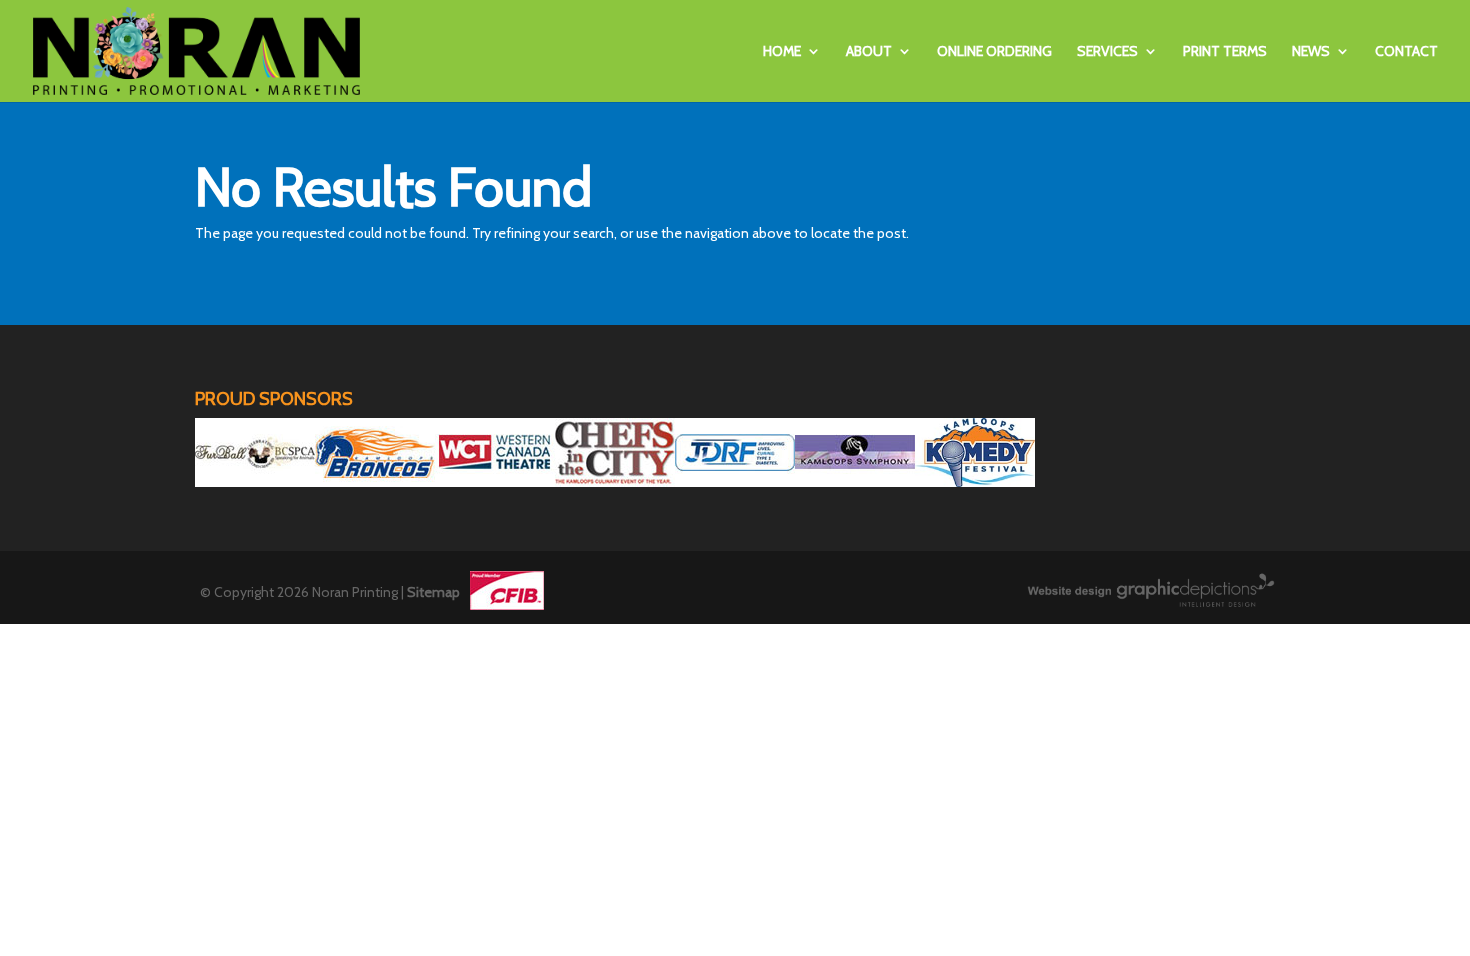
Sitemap (433, 592)
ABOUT (869, 52)
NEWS (1311, 52)
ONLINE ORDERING (994, 52)
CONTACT (1406, 52)
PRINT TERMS (1225, 52)
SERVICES (1107, 52)
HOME (782, 52)
